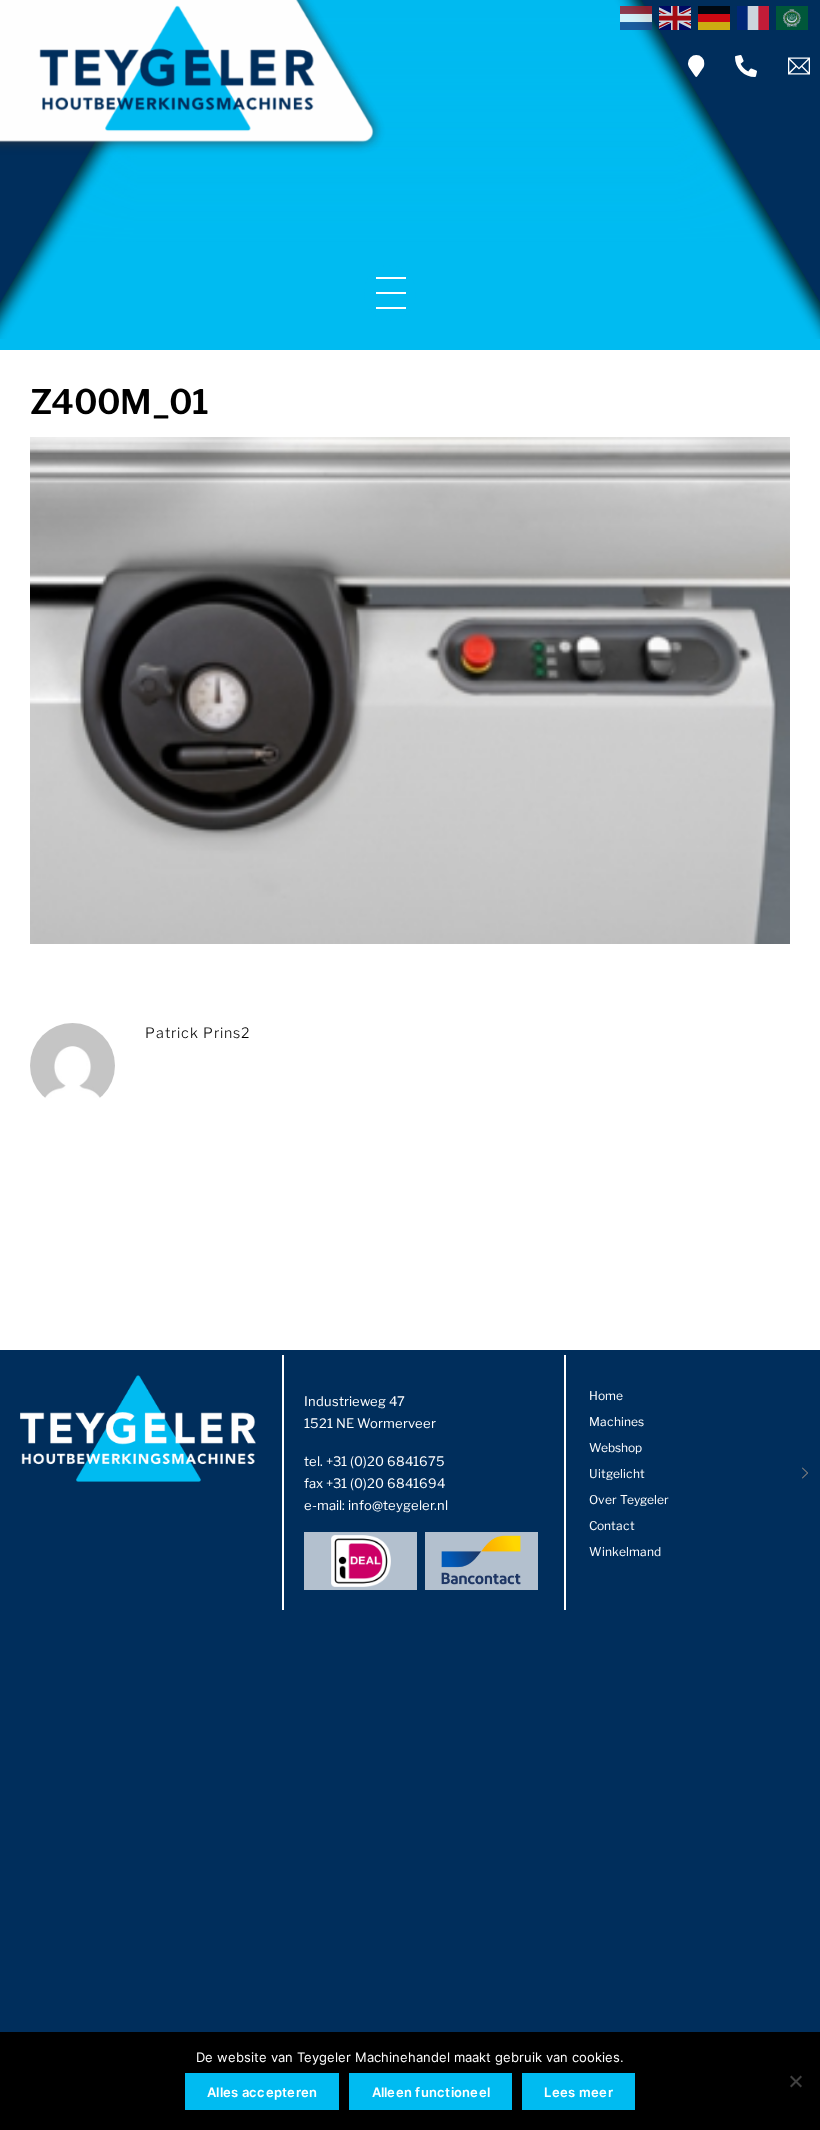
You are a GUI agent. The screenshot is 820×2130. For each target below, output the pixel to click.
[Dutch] (639, 16)
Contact (612, 1525)
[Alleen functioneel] (795, 2081)
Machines (616, 1421)
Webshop (615, 1447)
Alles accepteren (262, 2092)
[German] (717, 16)
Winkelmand (625, 1551)
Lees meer (578, 2092)
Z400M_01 (119, 401)
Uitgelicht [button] (617, 1473)
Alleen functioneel (431, 2092)
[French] (756, 16)
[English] (678, 16)
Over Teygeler (629, 1499)
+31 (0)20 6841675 (385, 1461)
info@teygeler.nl (398, 1505)
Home (606, 1395)
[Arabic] (795, 16)
